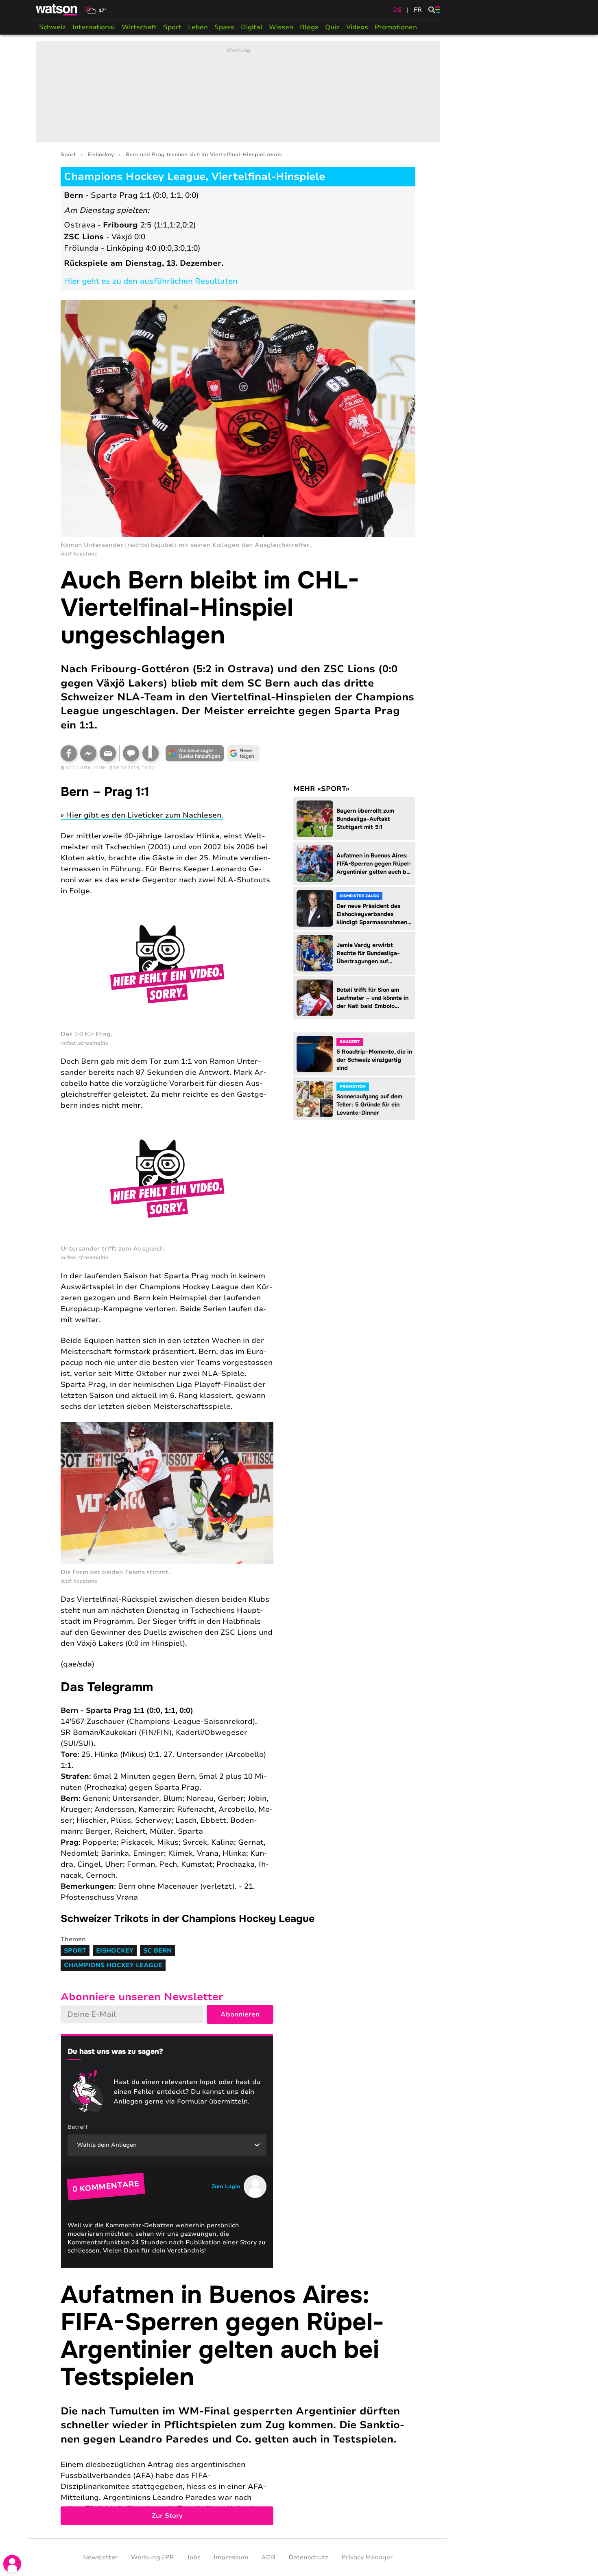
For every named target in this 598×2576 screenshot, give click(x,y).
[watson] (57, 10)
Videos (357, 27)
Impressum (231, 2557)
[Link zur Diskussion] (131, 753)
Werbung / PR (153, 2557)
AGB (268, 2557)
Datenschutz (308, 2557)
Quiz (332, 27)
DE (397, 10)
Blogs (309, 27)
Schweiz (52, 27)
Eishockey (101, 155)
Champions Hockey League (113, 1965)
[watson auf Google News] (244, 753)
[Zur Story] (238, 2403)
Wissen (281, 27)
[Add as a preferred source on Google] (195, 753)
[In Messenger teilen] (88, 753)
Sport (172, 27)
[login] (12, 2564)
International (94, 27)
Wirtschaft (139, 27)
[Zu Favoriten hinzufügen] (151, 753)
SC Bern (157, 1951)
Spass (224, 27)
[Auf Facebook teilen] (69, 753)
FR (418, 10)
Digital (252, 27)
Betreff (78, 2127)
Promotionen (396, 27)
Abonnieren (240, 2014)
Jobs (194, 2557)
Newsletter (100, 2557)
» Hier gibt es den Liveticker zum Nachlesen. (142, 815)
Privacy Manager (367, 2557)
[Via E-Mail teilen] (108, 753)
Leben (198, 27)
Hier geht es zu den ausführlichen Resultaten (151, 281)
